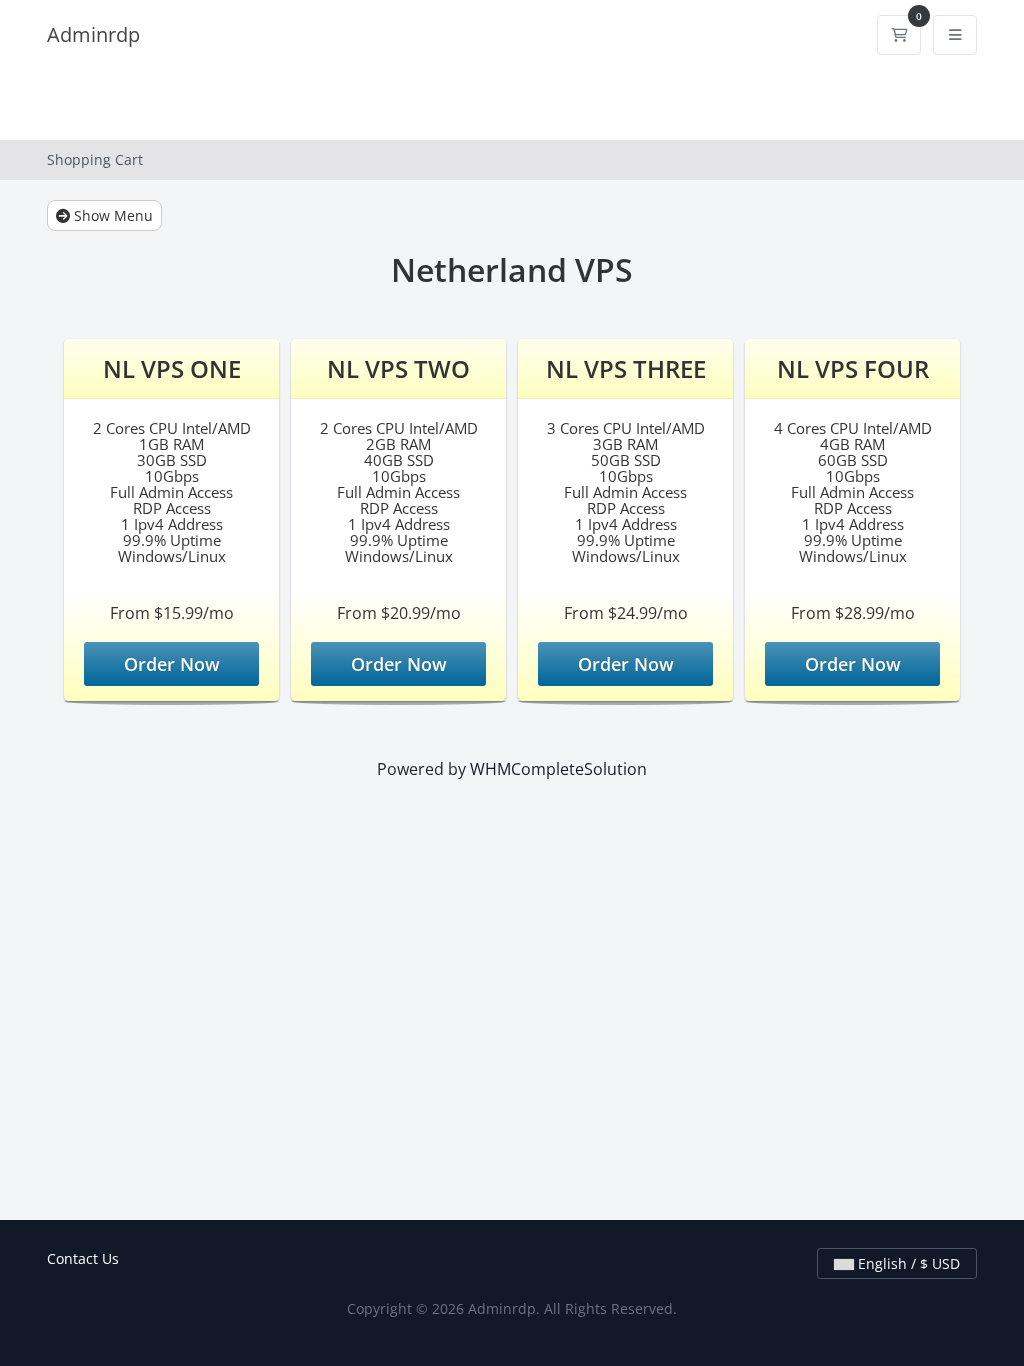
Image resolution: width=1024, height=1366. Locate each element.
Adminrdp (93, 34)
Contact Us (83, 1258)
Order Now (172, 664)
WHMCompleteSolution (558, 769)
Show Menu (111, 215)
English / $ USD (907, 1263)
